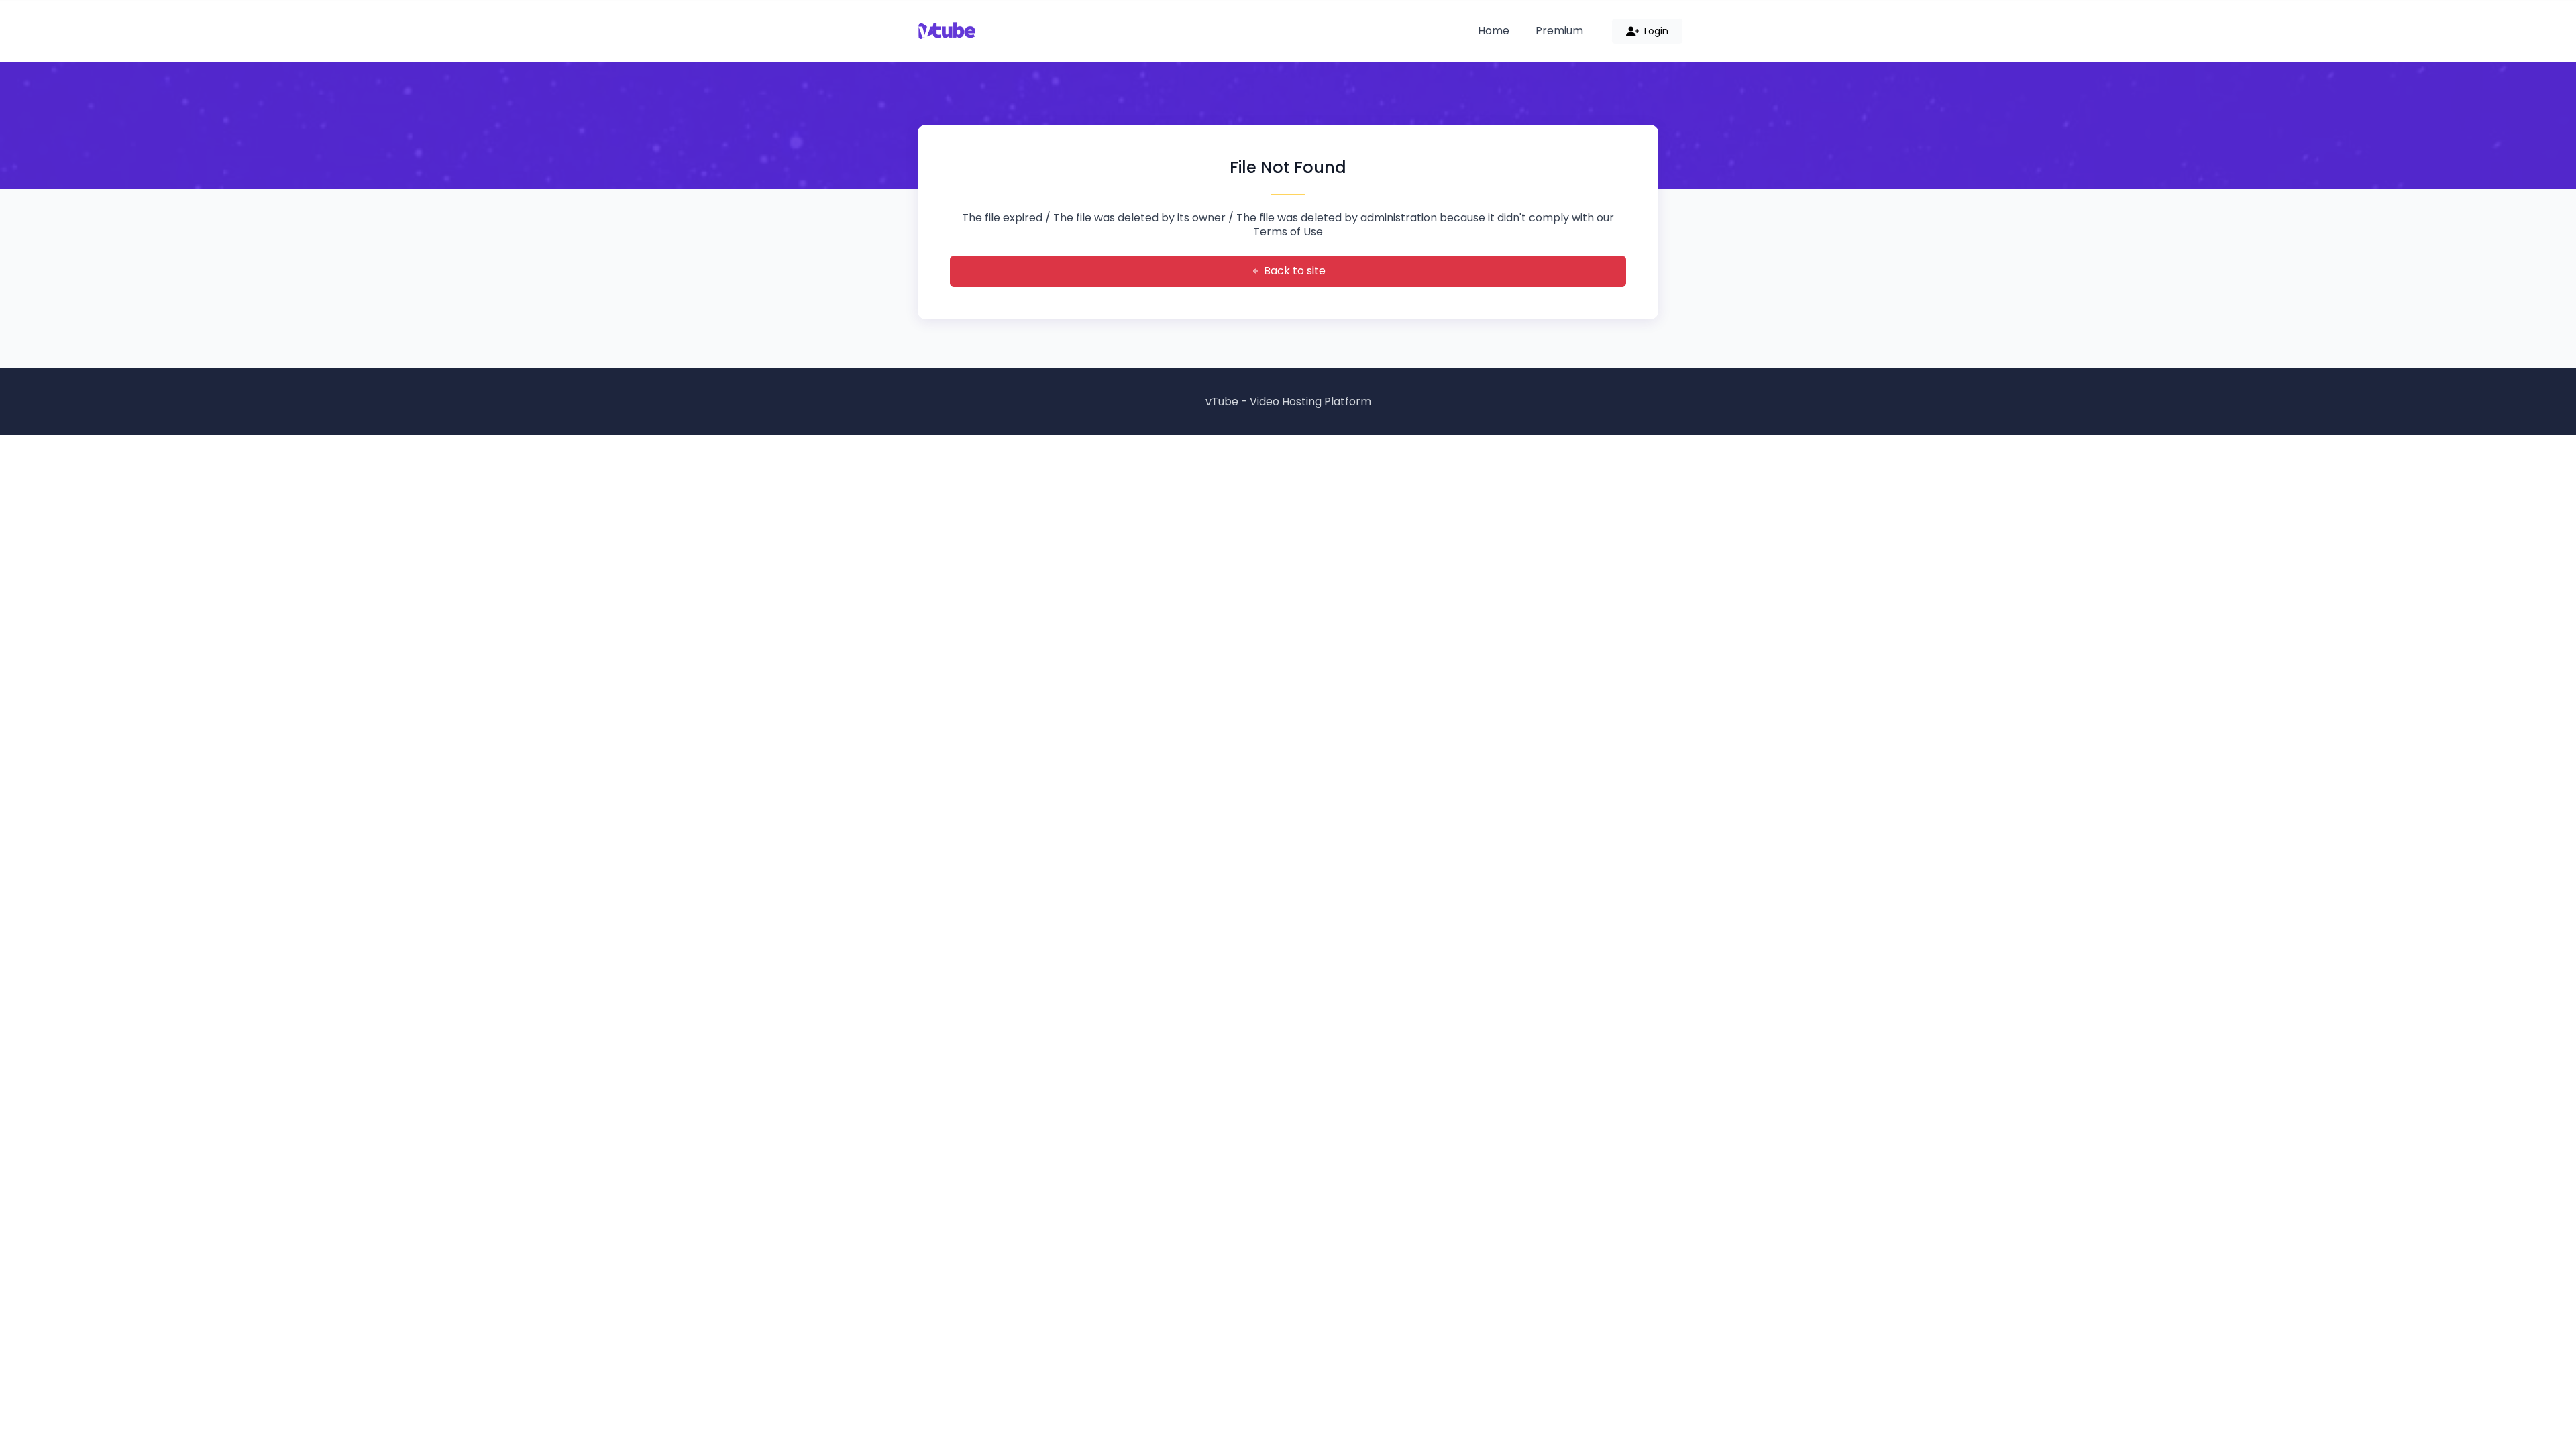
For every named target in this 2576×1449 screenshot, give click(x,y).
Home (1494, 31)
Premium (1559, 31)
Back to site (1293, 271)
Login (1655, 31)
